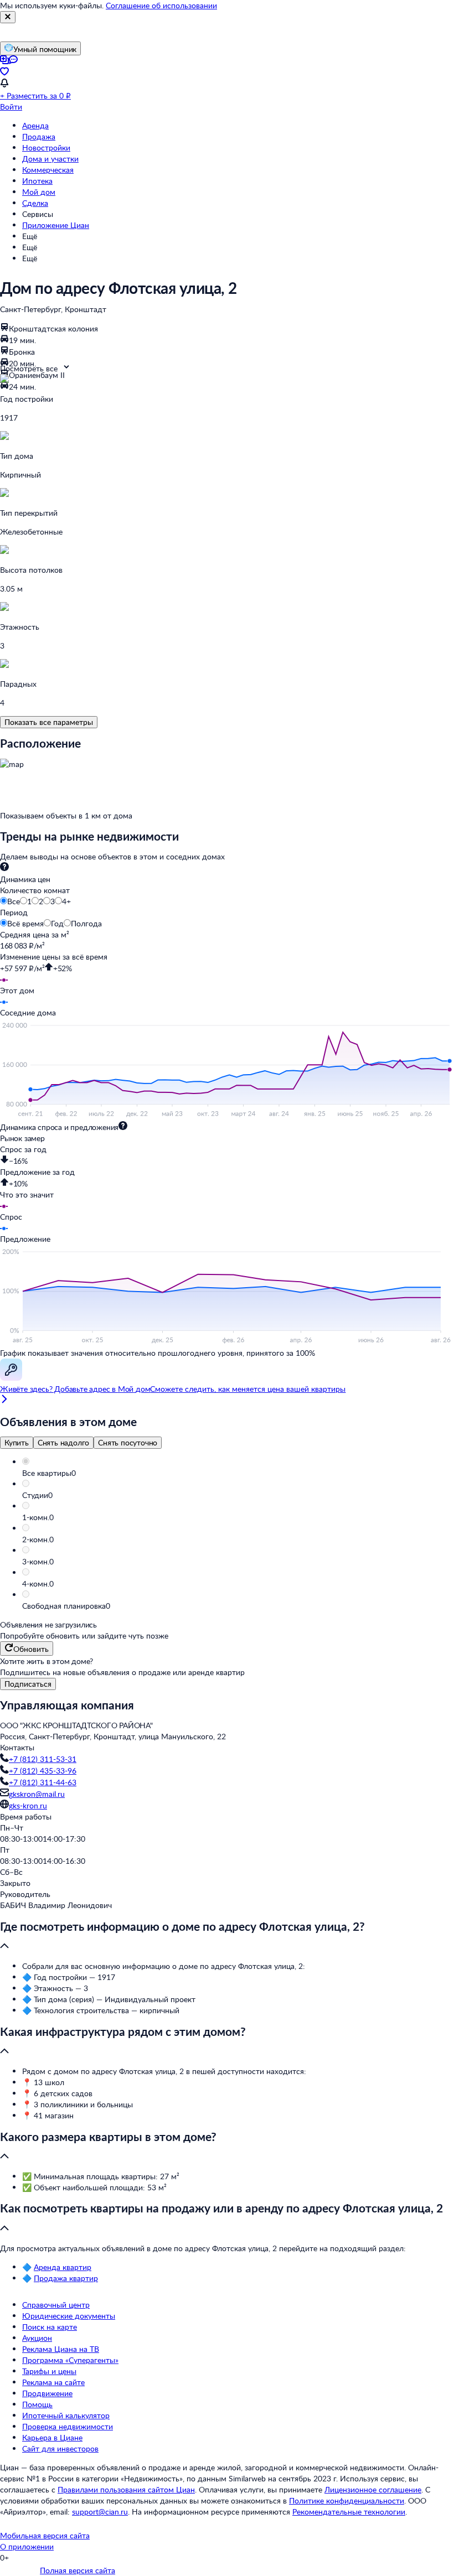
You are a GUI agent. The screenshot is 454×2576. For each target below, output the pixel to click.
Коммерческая (48, 170)
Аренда (35, 125)
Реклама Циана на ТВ (61, 2349)
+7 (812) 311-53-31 (43, 1759)
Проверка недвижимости (68, 2426)
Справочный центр (56, 2305)
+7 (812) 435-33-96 (43, 1771)
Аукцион (37, 2338)
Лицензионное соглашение (373, 2489)
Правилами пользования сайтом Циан (126, 2489)
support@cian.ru (100, 2512)
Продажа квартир (66, 2278)
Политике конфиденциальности (347, 2500)
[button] (238, 1473)
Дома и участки (50, 159)
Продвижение (47, 2393)
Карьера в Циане (52, 2437)
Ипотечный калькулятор (66, 2415)
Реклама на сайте (53, 2382)
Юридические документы (69, 2316)
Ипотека (37, 181)
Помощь (37, 2404)
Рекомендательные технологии (349, 2512)
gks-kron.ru (28, 1805)
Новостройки (46, 147)
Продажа (39, 136)
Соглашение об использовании (161, 5)
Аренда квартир (63, 2267)
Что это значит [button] (27, 1194)
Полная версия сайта (78, 2570)
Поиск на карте (50, 2327)
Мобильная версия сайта (45, 2535)
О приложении (27, 2546)
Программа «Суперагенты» (70, 2360)
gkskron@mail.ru (37, 1794)
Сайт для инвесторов (60, 2448)
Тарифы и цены (49, 2371)
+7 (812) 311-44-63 (43, 1782)
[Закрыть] (8, 17)
